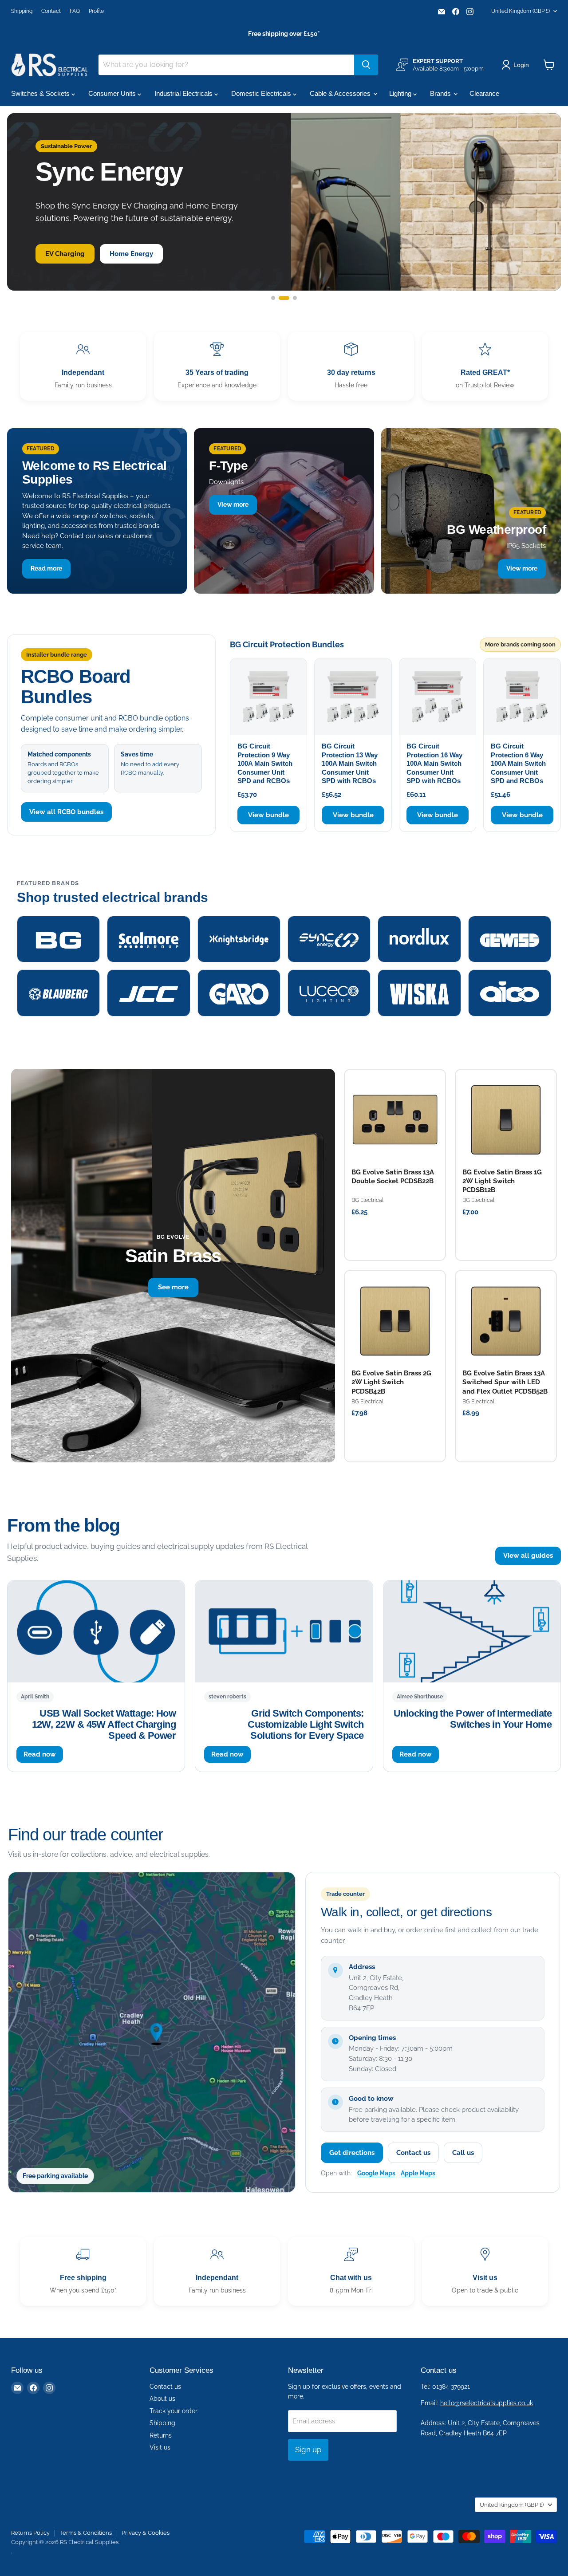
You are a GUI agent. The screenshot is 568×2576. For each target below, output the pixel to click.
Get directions (352, 2153)
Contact (51, 11)
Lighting (401, 93)
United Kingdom (521, 11)
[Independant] (83, 366)
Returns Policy (30, 2533)
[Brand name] (58, 939)
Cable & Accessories (341, 93)
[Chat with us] (351, 2271)
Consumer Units (113, 93)
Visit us (160, 2447)
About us (162, 2399)
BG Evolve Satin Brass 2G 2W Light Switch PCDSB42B (391, 1382)
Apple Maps (418, 2173)
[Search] (366, 65)
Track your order (174, 2411)
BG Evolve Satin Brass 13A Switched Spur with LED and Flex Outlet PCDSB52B (505, 1382)
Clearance (484, 93)
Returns (161, 2435)
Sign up (308, 2450)
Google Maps (376, 2173)
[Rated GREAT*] (485, 366)
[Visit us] (485, 2271)
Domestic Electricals (262, 93)
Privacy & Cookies (146, 2533)
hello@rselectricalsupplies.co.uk (487, 2403)
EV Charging (65, 254)
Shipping (22, 11)
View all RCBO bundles (66, 812)
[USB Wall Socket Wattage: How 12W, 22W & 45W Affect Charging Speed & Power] (96, 1631)
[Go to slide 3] (295, 298)
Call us (463, 2153)
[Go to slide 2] (284, 298)
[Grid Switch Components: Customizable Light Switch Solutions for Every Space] (284, 1631)
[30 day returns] (351, 366)
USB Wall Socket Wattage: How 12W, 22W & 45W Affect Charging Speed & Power (104, 1725)
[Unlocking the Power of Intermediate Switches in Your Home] (472, 1631)
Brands (441, 93)
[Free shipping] (83, 2271)
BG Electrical (367, 1200)
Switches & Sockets (41, 93)
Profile (96, 11)
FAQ (75, 11)
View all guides (528, 1556)
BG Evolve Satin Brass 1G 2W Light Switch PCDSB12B (502, 1181)
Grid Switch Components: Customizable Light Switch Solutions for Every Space (306, 1725)
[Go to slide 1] (273, 298)
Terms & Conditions (86, 2533)
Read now (40, 1754)
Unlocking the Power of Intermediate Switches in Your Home (473, 1719)
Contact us (413, 2153)
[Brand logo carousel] (284, 966)
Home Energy (131, 254)
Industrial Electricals (184, 93)
